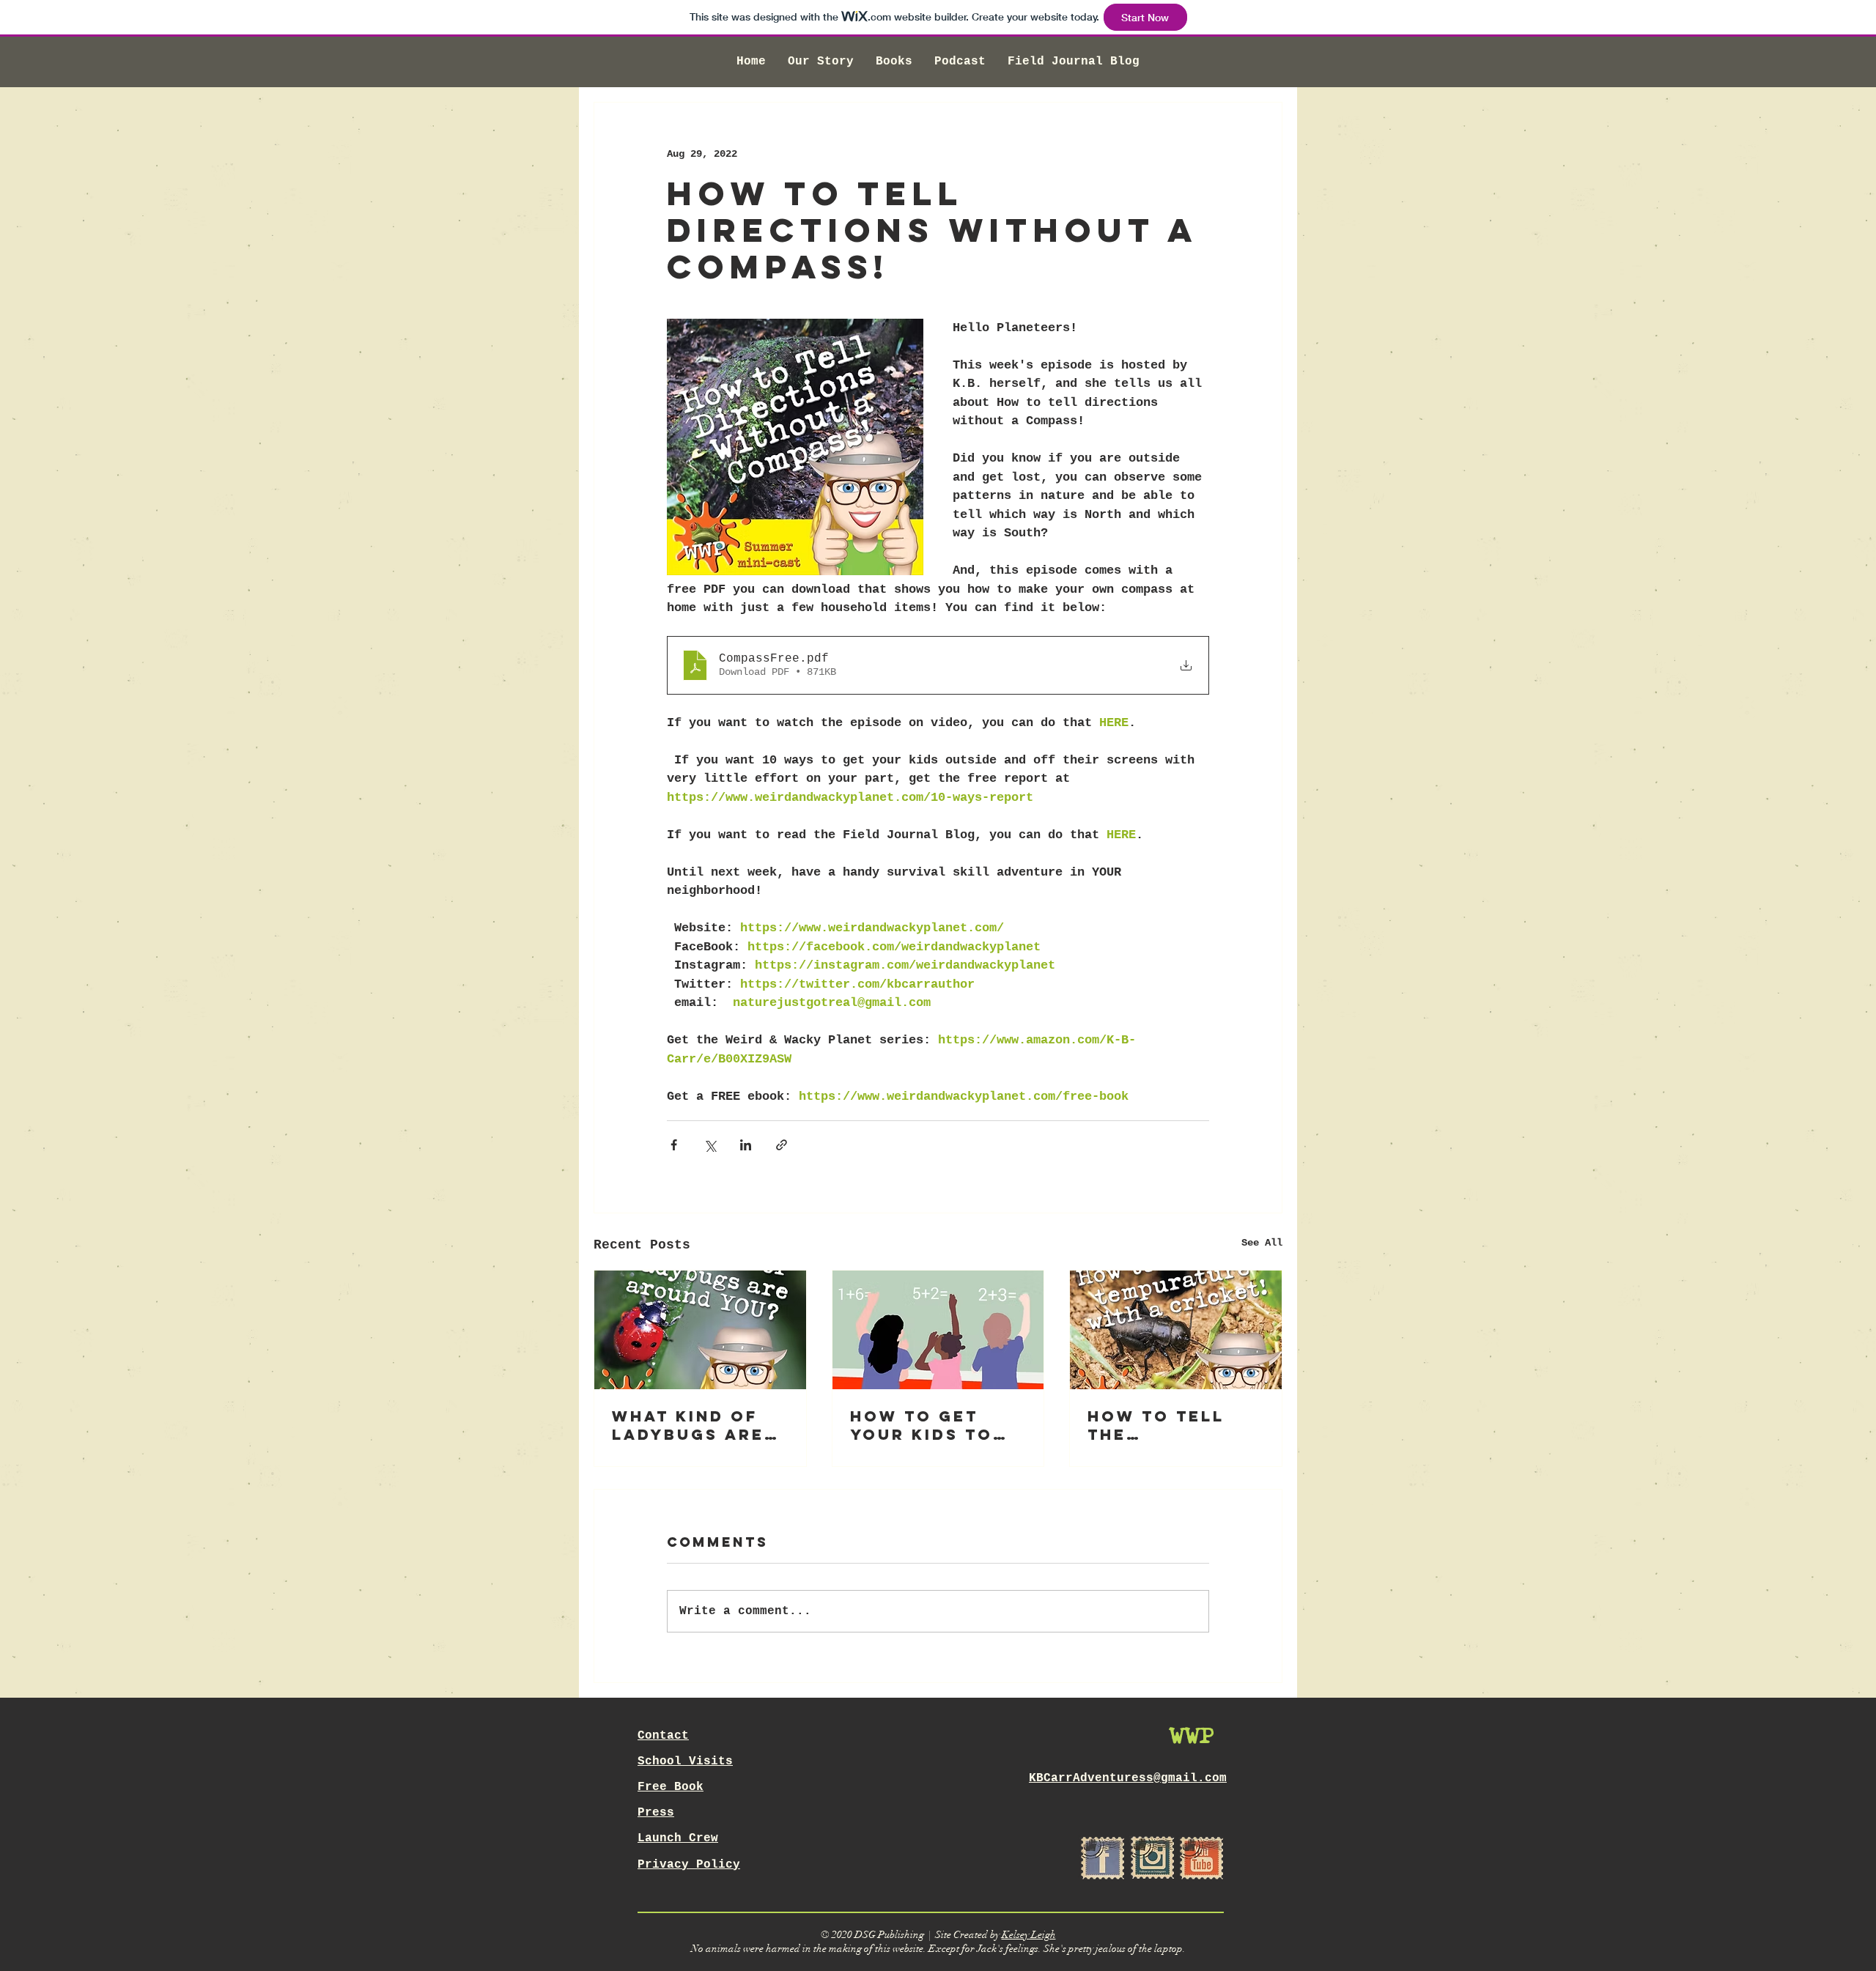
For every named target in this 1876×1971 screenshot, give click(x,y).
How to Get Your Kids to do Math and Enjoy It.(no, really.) (923, 1425)
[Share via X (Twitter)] (710, 1145)
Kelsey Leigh (1029, 1935)
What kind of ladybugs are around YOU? (688, 1425)
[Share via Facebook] (674, 1145)
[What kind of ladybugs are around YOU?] (700, 1330)
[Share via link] (782, 1145)
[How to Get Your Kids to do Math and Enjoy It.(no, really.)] (938, 1330)
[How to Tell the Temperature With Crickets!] (1176, 1330)
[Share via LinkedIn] (746, 1145)
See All (1262, 1243)
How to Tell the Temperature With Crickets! (1170, 1425)
